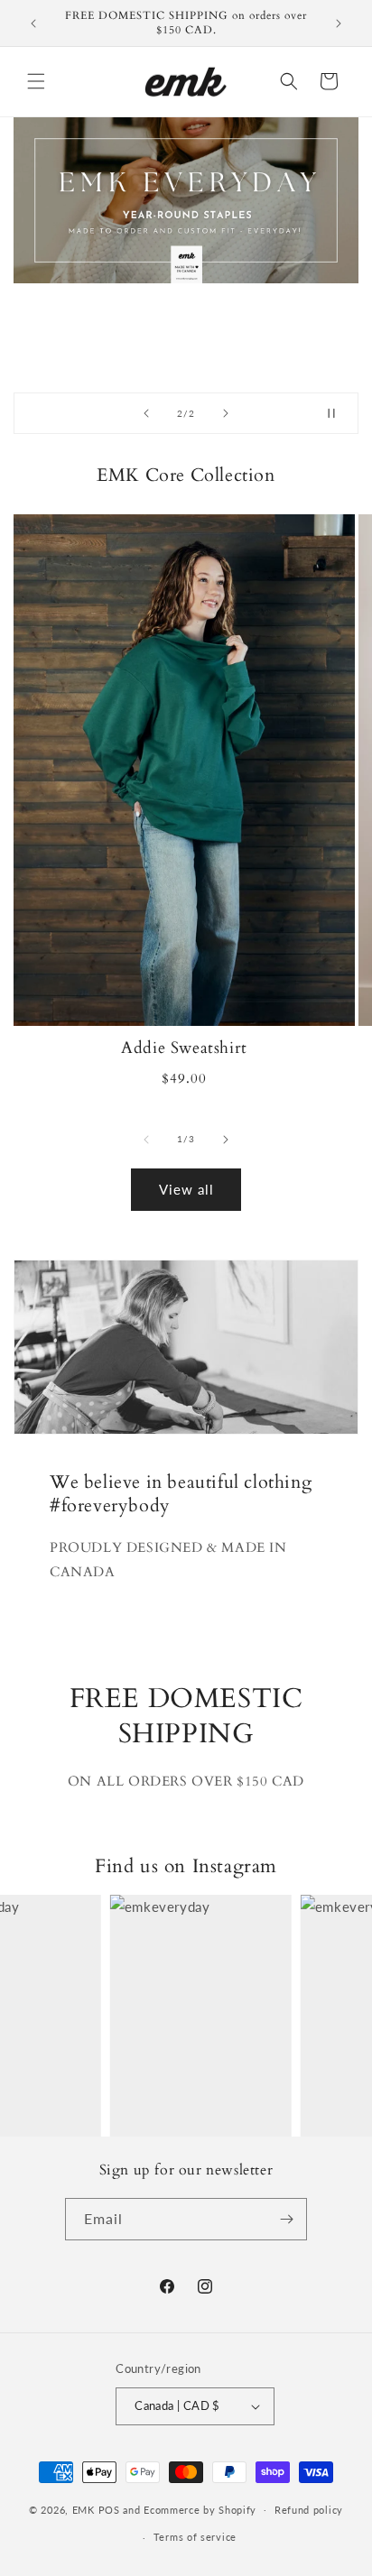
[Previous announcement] (33, 23)
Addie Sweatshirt (184, 1048)
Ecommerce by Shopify (200, 2509)
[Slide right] (226, 1140)
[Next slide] (226, 413)
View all (186, 1189)
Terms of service (195, 2537)
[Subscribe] (286, 2219)
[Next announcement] (339, 23)
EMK (85, 2509)
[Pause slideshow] (339, 413)
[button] (36, 81)
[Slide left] (146, 1140)
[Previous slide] (146, 413)
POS (109, 2509)
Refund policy (309, 2510)
